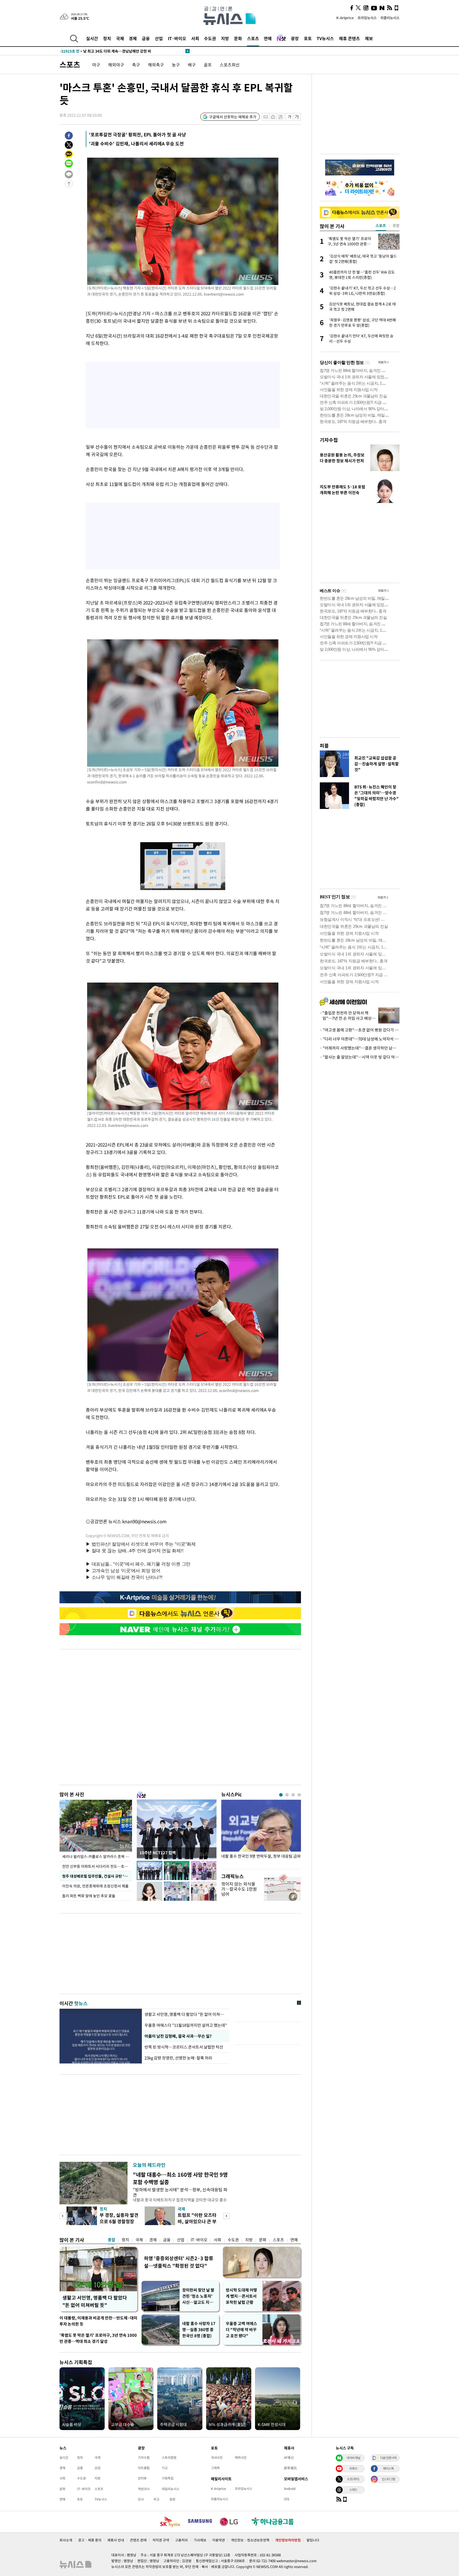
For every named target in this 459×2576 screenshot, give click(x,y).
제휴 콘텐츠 (349, 38)
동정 (172, 2499)
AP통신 (289, 2457)
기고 (165, 2468)
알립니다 (313, 2540)
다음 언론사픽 (388, 2458)
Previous (63, 2216)
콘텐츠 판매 (138, 2540)
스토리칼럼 (169, 2457)
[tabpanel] (261, 1833)
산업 (159, 38)
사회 (195, 38)
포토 (308, 38)
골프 (208, 65)
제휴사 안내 (116, 2540)
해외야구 (116, 65)
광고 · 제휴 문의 (90, 2540)
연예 (268, 38)
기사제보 (200, 2540)
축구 (136, 65)
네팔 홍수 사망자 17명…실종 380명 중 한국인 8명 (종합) (199, 2330)
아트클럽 (144, 2468)
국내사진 (217, 2457)
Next (226, 2216)
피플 (324, 746)
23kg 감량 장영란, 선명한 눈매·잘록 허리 (179, 2058)
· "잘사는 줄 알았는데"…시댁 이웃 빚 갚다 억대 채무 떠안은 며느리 (360, 1057)
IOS (287, 2499)
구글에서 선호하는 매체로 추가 (233, 117)
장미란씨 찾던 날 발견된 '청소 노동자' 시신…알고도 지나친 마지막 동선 (198, 2296)
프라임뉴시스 (367, 18)
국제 (120, 38)
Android (290, 2489)
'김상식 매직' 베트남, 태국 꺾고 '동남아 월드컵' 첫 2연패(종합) (120, 51)
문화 (238, 38)
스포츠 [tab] (381, 225)
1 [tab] (281, 1795)
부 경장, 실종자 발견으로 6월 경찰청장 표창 (119, 2221)
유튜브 (353, 2468)
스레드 (353, 2490)
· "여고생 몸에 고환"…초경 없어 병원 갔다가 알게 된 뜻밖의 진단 (360, 1030)
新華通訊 (290, 2468)
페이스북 (388, 2468)
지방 (225, 38)
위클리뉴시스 (390, 18)
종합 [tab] (396, 225)
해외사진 (241, 2457)
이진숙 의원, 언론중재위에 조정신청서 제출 (95, 1886)
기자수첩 (329, 440)
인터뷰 (142, 2478)
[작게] (289, 117)
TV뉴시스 (325, 38)
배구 (192, 65)
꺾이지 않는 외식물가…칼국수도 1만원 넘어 (239, 1889)
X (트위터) (353, 2479)
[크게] (297, 117)
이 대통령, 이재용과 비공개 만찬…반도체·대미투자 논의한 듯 (98, 2321)
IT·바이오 (177, 38)
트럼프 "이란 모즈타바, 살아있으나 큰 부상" (197, 2221)
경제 (133, 38)
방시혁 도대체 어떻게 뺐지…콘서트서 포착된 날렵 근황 (241, 2296)
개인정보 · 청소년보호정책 (250, 2540)
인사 (141, 2499)
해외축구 (156, 65)
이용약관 (219, 2540)
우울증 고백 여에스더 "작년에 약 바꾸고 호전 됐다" (241, 2330)
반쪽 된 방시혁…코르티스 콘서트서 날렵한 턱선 (184, 2047)
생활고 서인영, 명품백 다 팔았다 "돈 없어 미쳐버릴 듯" (95, 2301)
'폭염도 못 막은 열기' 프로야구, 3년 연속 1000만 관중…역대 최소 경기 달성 (98, 2338)
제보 (369, 38)
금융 (146, 38)
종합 (112, 2240)
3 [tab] (293, 1795)
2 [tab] (287, 1795)
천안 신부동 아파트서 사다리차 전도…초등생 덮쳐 (97, 1866)
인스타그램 (388, 2479)
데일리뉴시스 (171, 2489)
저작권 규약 (161, 2540)
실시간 (92, 38)
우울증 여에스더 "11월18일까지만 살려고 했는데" (186, 2025)
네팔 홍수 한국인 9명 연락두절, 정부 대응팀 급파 (261, 1856)
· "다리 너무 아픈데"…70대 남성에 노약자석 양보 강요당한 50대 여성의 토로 (360, 1039)
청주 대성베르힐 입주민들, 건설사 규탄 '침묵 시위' (97, 1876)
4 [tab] (299, 1795)
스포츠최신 (230, 65)
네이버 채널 (353, 2458)
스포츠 (253, 38)
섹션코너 (144, 2489)
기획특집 (168, 2478)
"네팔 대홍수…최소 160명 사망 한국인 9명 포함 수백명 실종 (180, 2178)
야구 (96, 65)
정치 (107, 38)
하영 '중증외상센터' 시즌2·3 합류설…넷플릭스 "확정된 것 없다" (179, 2262)
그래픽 (215, 2468)
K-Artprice (345, 18)
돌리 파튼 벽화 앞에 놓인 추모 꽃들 (89, 1896)
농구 (176, 65)
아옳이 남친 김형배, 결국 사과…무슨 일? (178, 2036)
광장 (295, 38)
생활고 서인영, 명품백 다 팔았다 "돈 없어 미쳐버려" (186, 2014)
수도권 (210, 38)
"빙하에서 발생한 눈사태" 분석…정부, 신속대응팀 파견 (180, 2192)
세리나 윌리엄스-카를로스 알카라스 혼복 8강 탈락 (97, 1856)
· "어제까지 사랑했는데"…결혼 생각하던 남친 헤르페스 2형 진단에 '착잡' (360, 1048)
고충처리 (181, 2540)
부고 (156, 2499)
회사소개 (66, 2540)
